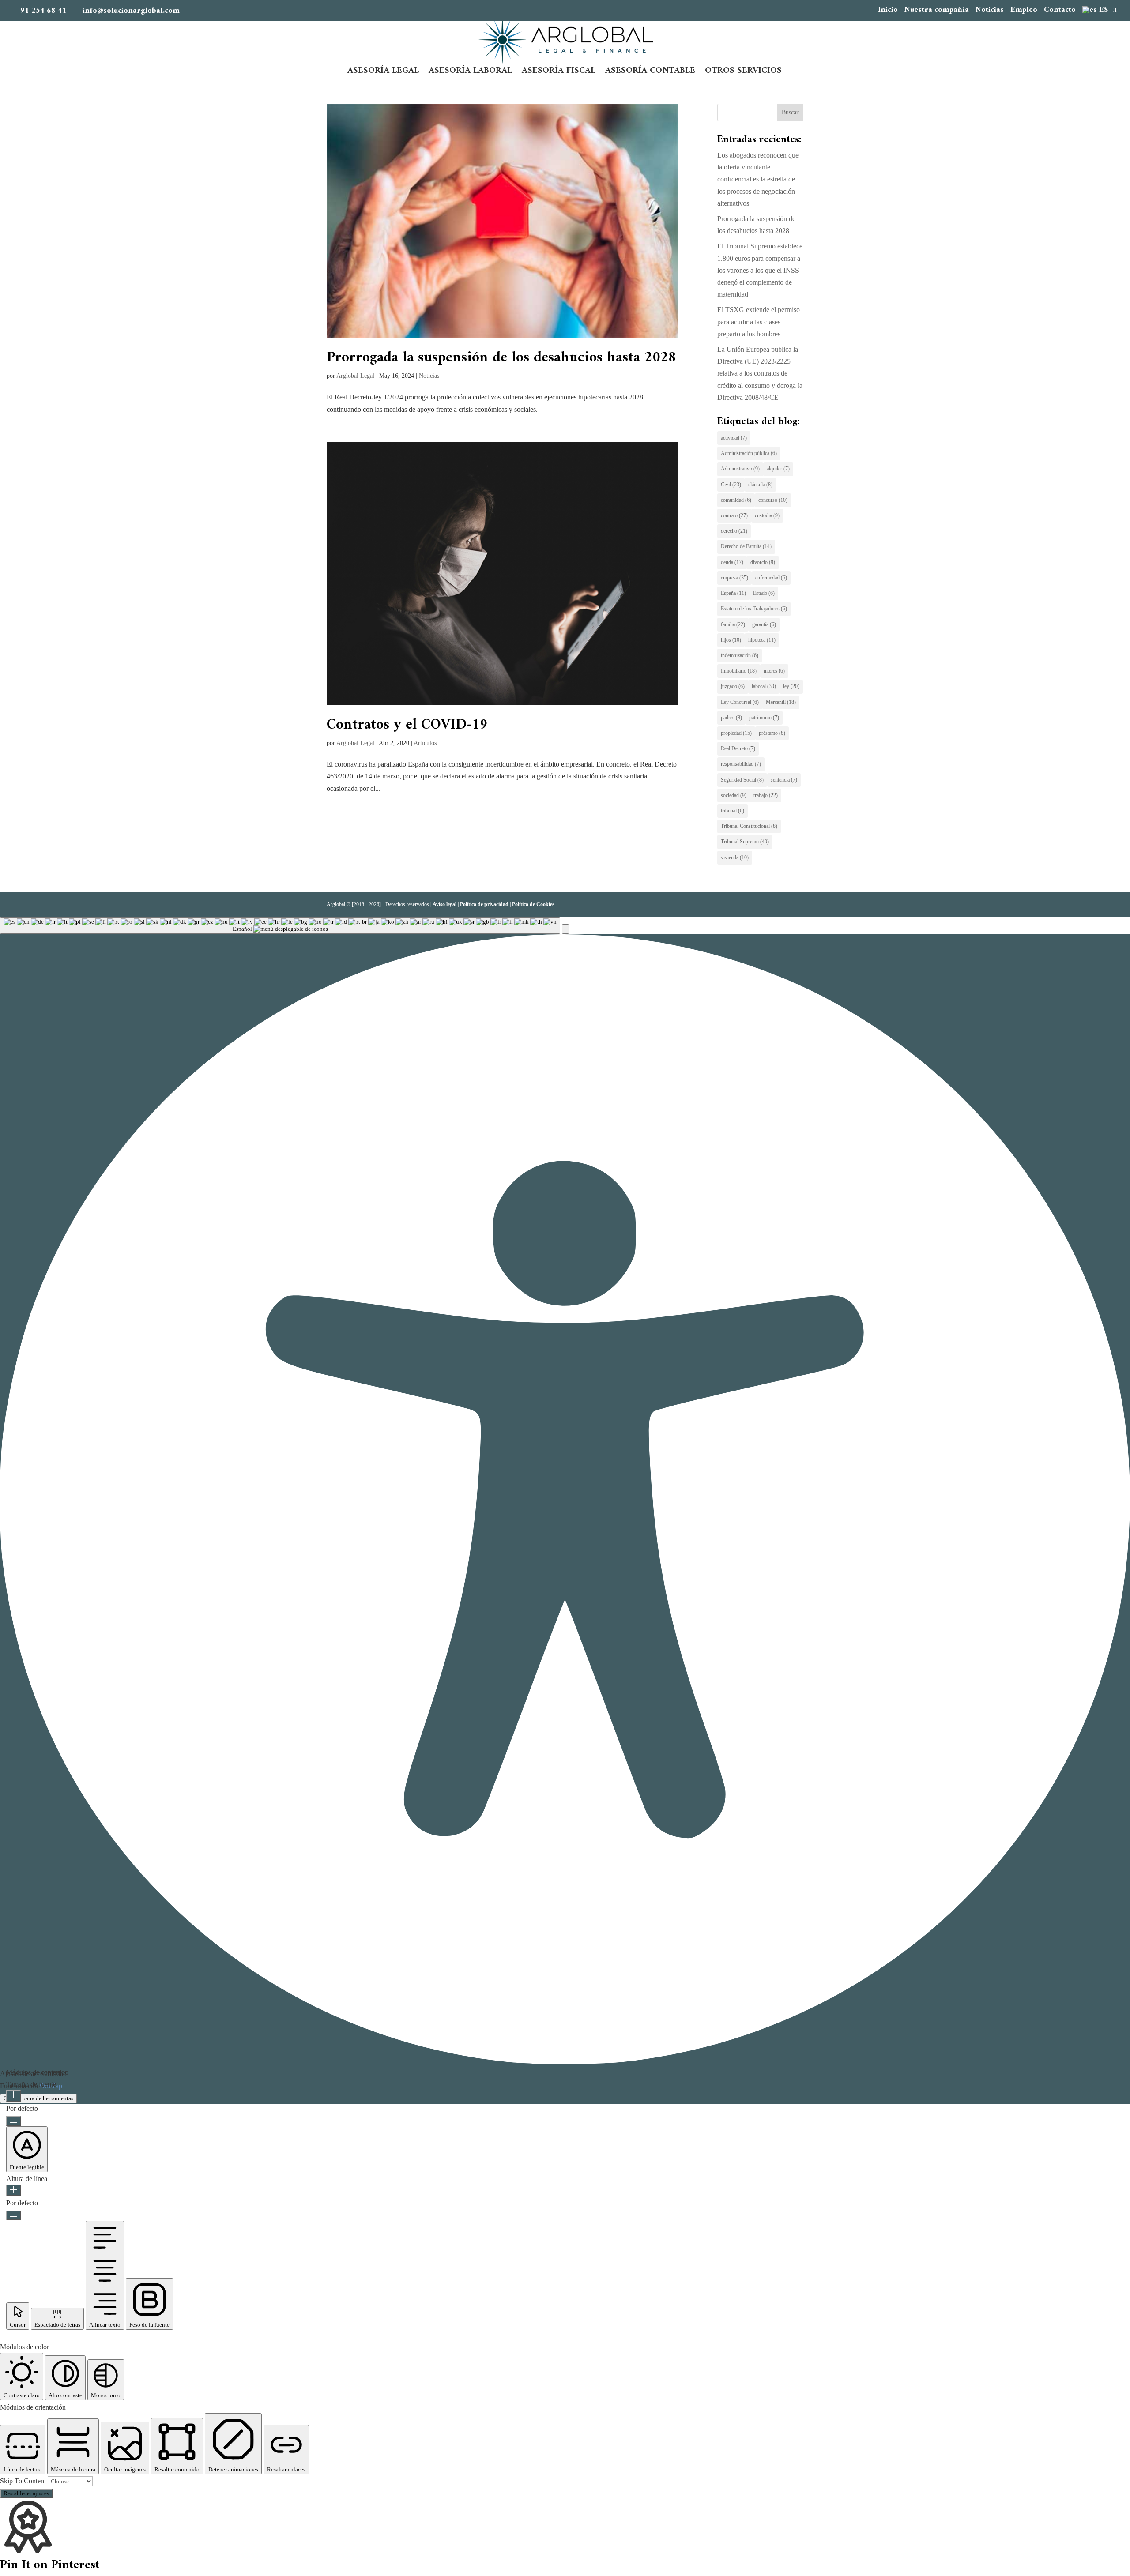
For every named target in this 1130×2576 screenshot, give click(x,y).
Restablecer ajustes (26, 2493)
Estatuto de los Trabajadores (754, 609)
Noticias (990, 11)
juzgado (733, 686)
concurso (773, 500)
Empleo (1024, 11)
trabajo (766, 795)
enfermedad (771, 578)
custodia (767, 515)
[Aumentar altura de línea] (13, 2190)
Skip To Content (24, 2481)
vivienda (735, 857)
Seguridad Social (742, 780)
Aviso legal (444, 904)
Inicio (888, 11)
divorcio (763, 562)
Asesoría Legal (383, 73)
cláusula (760, 485)
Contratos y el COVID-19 (407, 725)
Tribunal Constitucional (749, 826)
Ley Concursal (740, 702)
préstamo (772, 733)
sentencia (784, 780)
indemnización (740, 655)
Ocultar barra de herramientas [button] (38, 2098)
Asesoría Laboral (470, 73)
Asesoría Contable (650, 73)
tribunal (733, 811)
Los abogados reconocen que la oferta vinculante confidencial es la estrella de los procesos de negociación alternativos (758, 179)
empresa (734, 578)
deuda (732, 562)
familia (733, 624)
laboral (764, 686)
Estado (764, 593)
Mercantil (781, 702)
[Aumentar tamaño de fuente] (13, 2096)
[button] (565, 929)
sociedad (734, 795)
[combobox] (280, 925)
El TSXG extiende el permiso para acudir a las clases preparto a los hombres (759, 322)
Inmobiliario (739, 671)
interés (774, 671)
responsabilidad (741, 764)
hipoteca (762, 640)
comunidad (736, 500)
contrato (734, 515)
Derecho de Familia (746, 546)
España (733, 593)
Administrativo (740, 469)
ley (791, 686)
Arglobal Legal (355, 376)
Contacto (1060, 11)
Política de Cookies (533, 904)
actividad (734, 438)
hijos (731, 640)
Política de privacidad (484, 904)
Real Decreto (738, 748)
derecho (734, 531)
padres (731, 718)
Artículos (425, 743)
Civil (731, 485)
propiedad (736, 733)
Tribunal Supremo (745, 842)
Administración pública (749, 453)
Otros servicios (743, 73)
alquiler (778, 469)
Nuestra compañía (937, 11)
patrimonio (764, 718)
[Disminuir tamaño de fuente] (13, 2121)
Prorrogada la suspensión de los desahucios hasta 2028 (501, 358)
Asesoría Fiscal (559, 73)
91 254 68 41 (43, 11)
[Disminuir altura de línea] (13, 2215)
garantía (764, 624)
